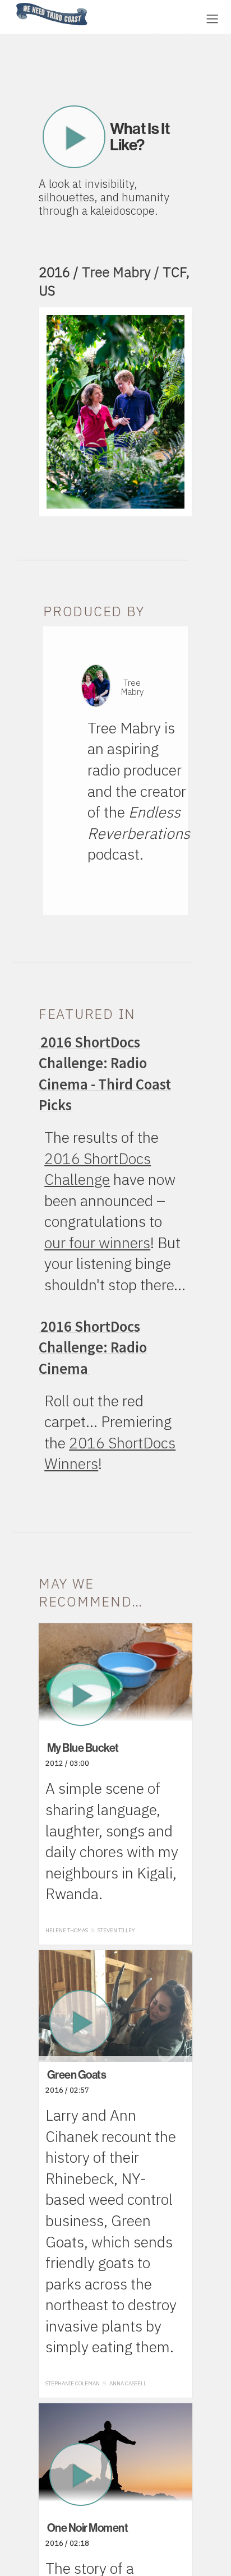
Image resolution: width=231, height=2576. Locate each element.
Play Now (74, 137)
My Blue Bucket (83, 1748)
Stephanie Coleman (73, 2383)
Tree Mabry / (122, 272)
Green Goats (77, 2074)
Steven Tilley (116, 1930)
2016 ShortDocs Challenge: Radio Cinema (93, 1347)
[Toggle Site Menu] (212, 19)
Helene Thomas (67, 1930)
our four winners (97, 1243)
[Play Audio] (132, 18)
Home (13, 4)
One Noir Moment (88, 2527)
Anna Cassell (128, 2383)
